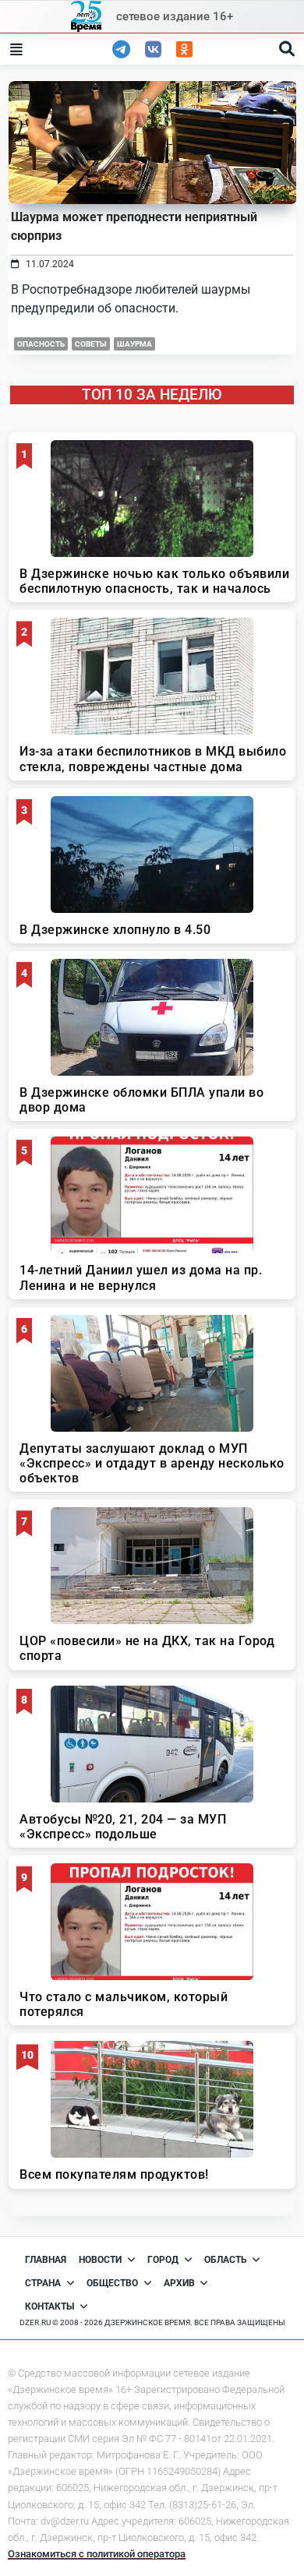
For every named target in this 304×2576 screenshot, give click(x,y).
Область (226, 2260)
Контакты (49, 2306)
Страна (43, 2283)
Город (163, 2260)
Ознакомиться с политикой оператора (97, 2554)
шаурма (134, 344)
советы (91, 344)
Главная (46, 2260)
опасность (41, 344)
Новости (100, 2260)
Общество (112, 2283)
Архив (179, 2283)
